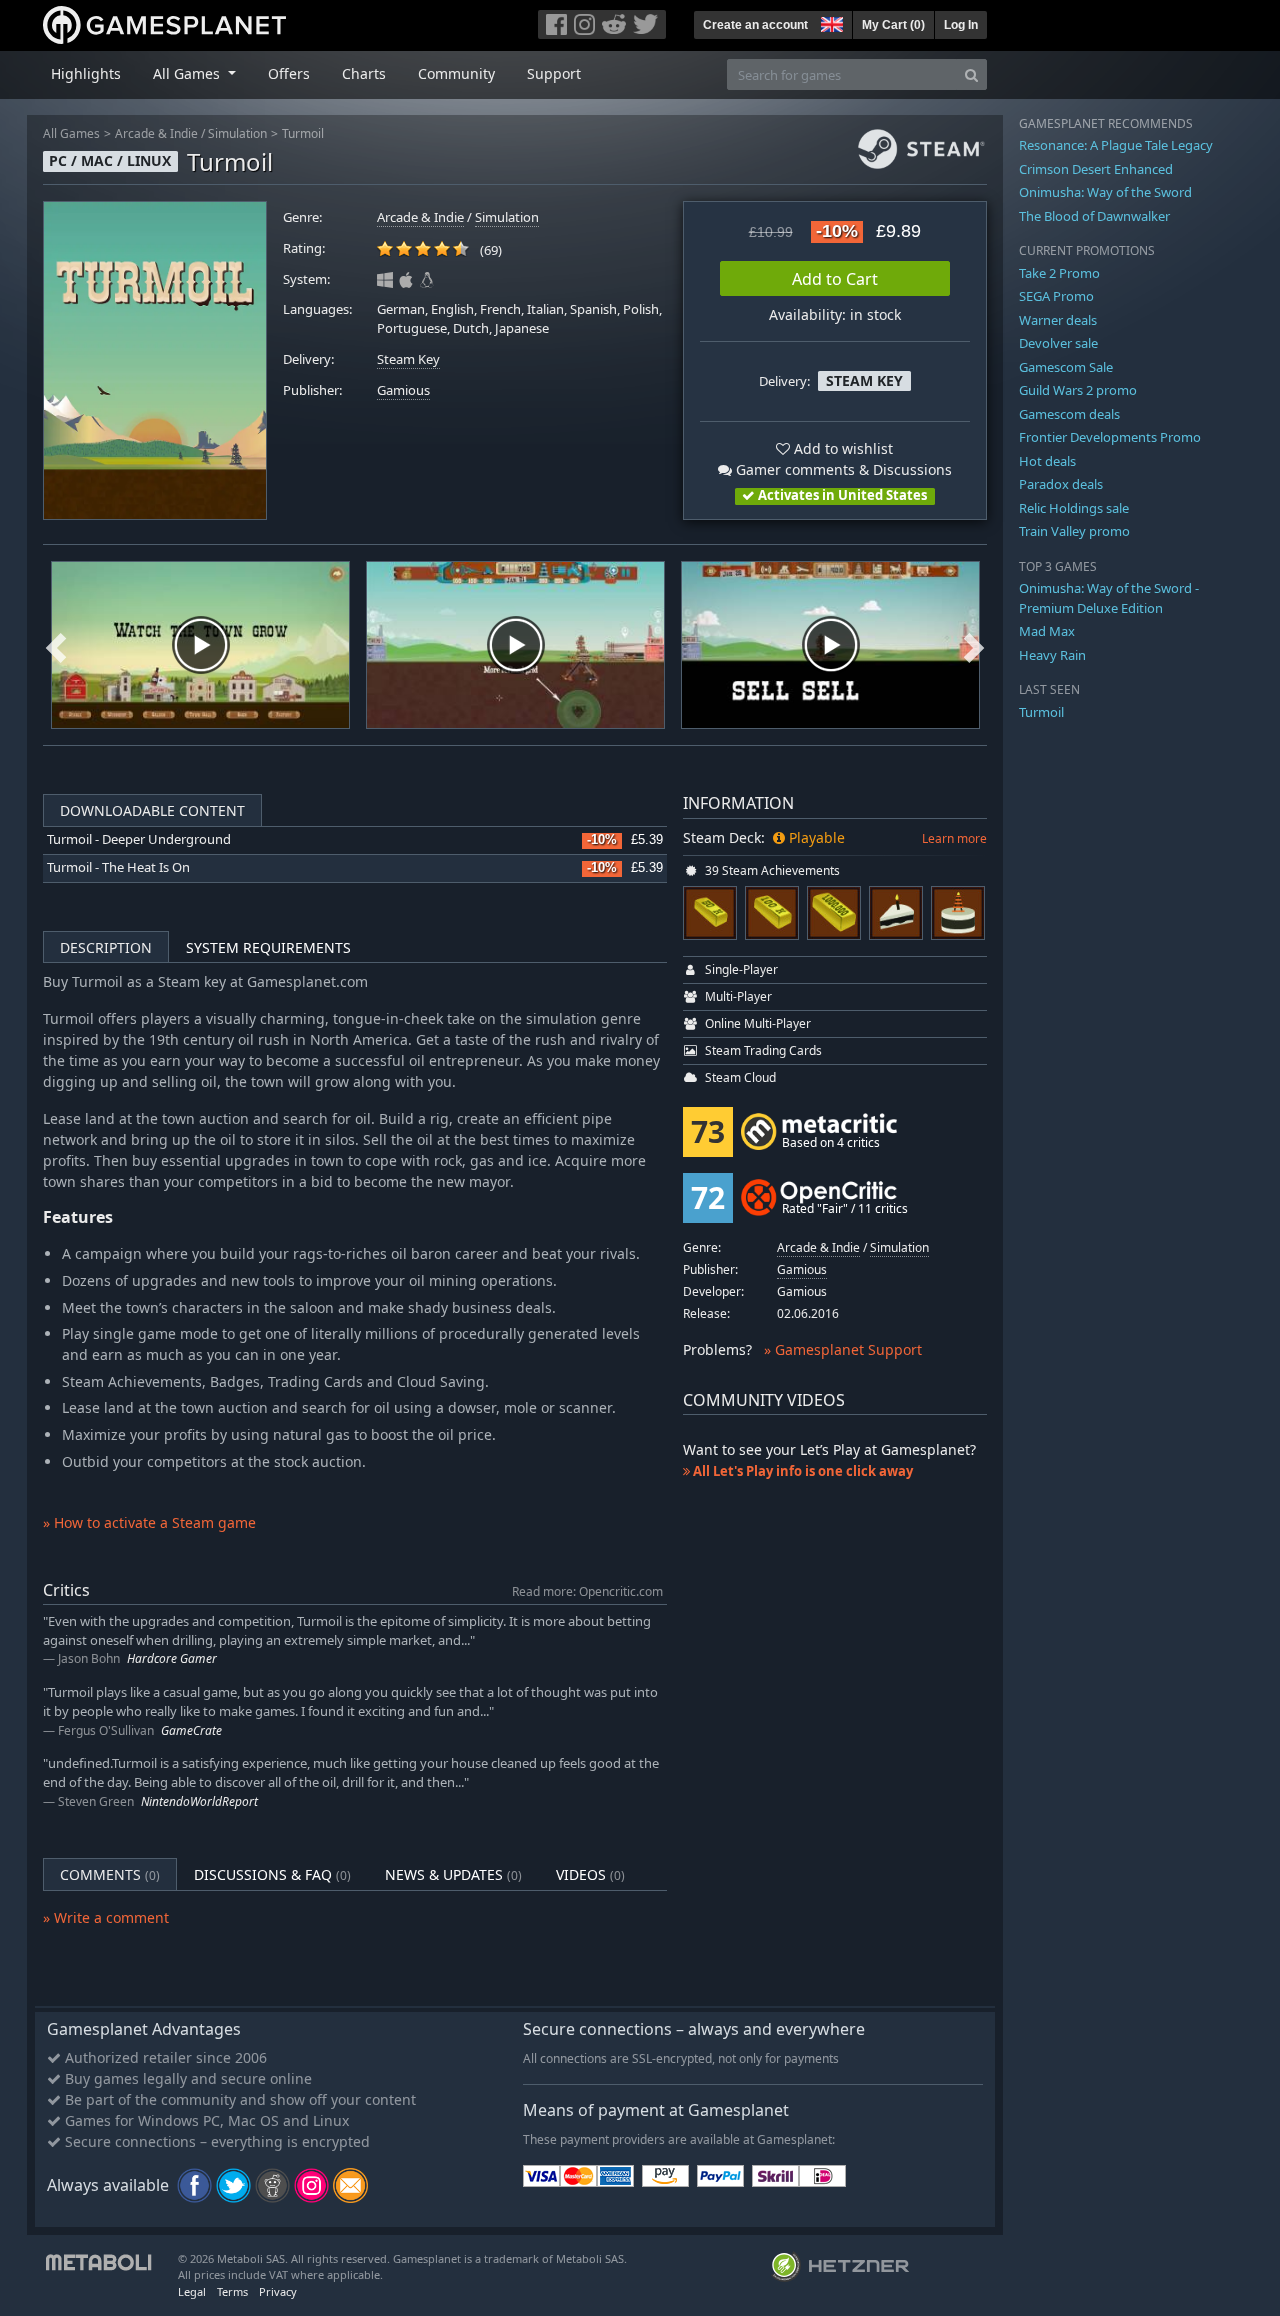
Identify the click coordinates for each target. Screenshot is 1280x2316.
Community (456, 73)
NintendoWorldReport (199, 1801)
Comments (110, 1874)
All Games (71, 133)
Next (974, 645)
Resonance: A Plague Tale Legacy (1116, 145)
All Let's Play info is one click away (801, 1471)
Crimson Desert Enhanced (1096, 169)
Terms (232, 2291)
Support (554, 73)
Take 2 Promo (1059, 273)
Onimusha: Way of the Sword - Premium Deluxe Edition (1109, 598)
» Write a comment (106, 1917)
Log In (961, 25)
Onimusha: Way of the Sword (1105, 192)
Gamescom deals (1069, 414)
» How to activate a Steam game (149, 1522)
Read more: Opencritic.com (587, 1591)
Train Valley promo (1074, 531)
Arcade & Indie (156, 133)
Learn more (954, 838)
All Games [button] (188, 73)
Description (106, 947)
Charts (364, 73)
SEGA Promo (1056, 296)
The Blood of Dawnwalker (1094, 216)
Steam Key (408, 359)
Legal (192, 2291)
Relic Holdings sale (1074, 508)
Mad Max (1047, 631)
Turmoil (303, 133)
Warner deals (1058, 320)
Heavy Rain (1052, 655)
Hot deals (1047, 461)
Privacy (278, 2291)
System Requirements (268, 947)
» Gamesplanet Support (843, 1349)
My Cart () (893, 25)
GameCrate (191, 1730)
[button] (830, 22)
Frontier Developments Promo (1110, 437)
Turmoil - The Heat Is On (118, 867)
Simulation (237, 133)
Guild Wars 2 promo (1078, 390)
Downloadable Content (152, 810)
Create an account (755, 25)
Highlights (86, 73)
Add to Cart (835, 279)
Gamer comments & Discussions (842, 469)
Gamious (403, 390)
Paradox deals (1061, 484)
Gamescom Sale (1066, 367)
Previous (56, 645)
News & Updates (453, 1874)
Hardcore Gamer (172, 1658)
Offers (289, 73)
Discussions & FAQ (272, 1874)
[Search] (971, 74)
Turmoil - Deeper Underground (139, 839)
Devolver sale (1058, 343)
